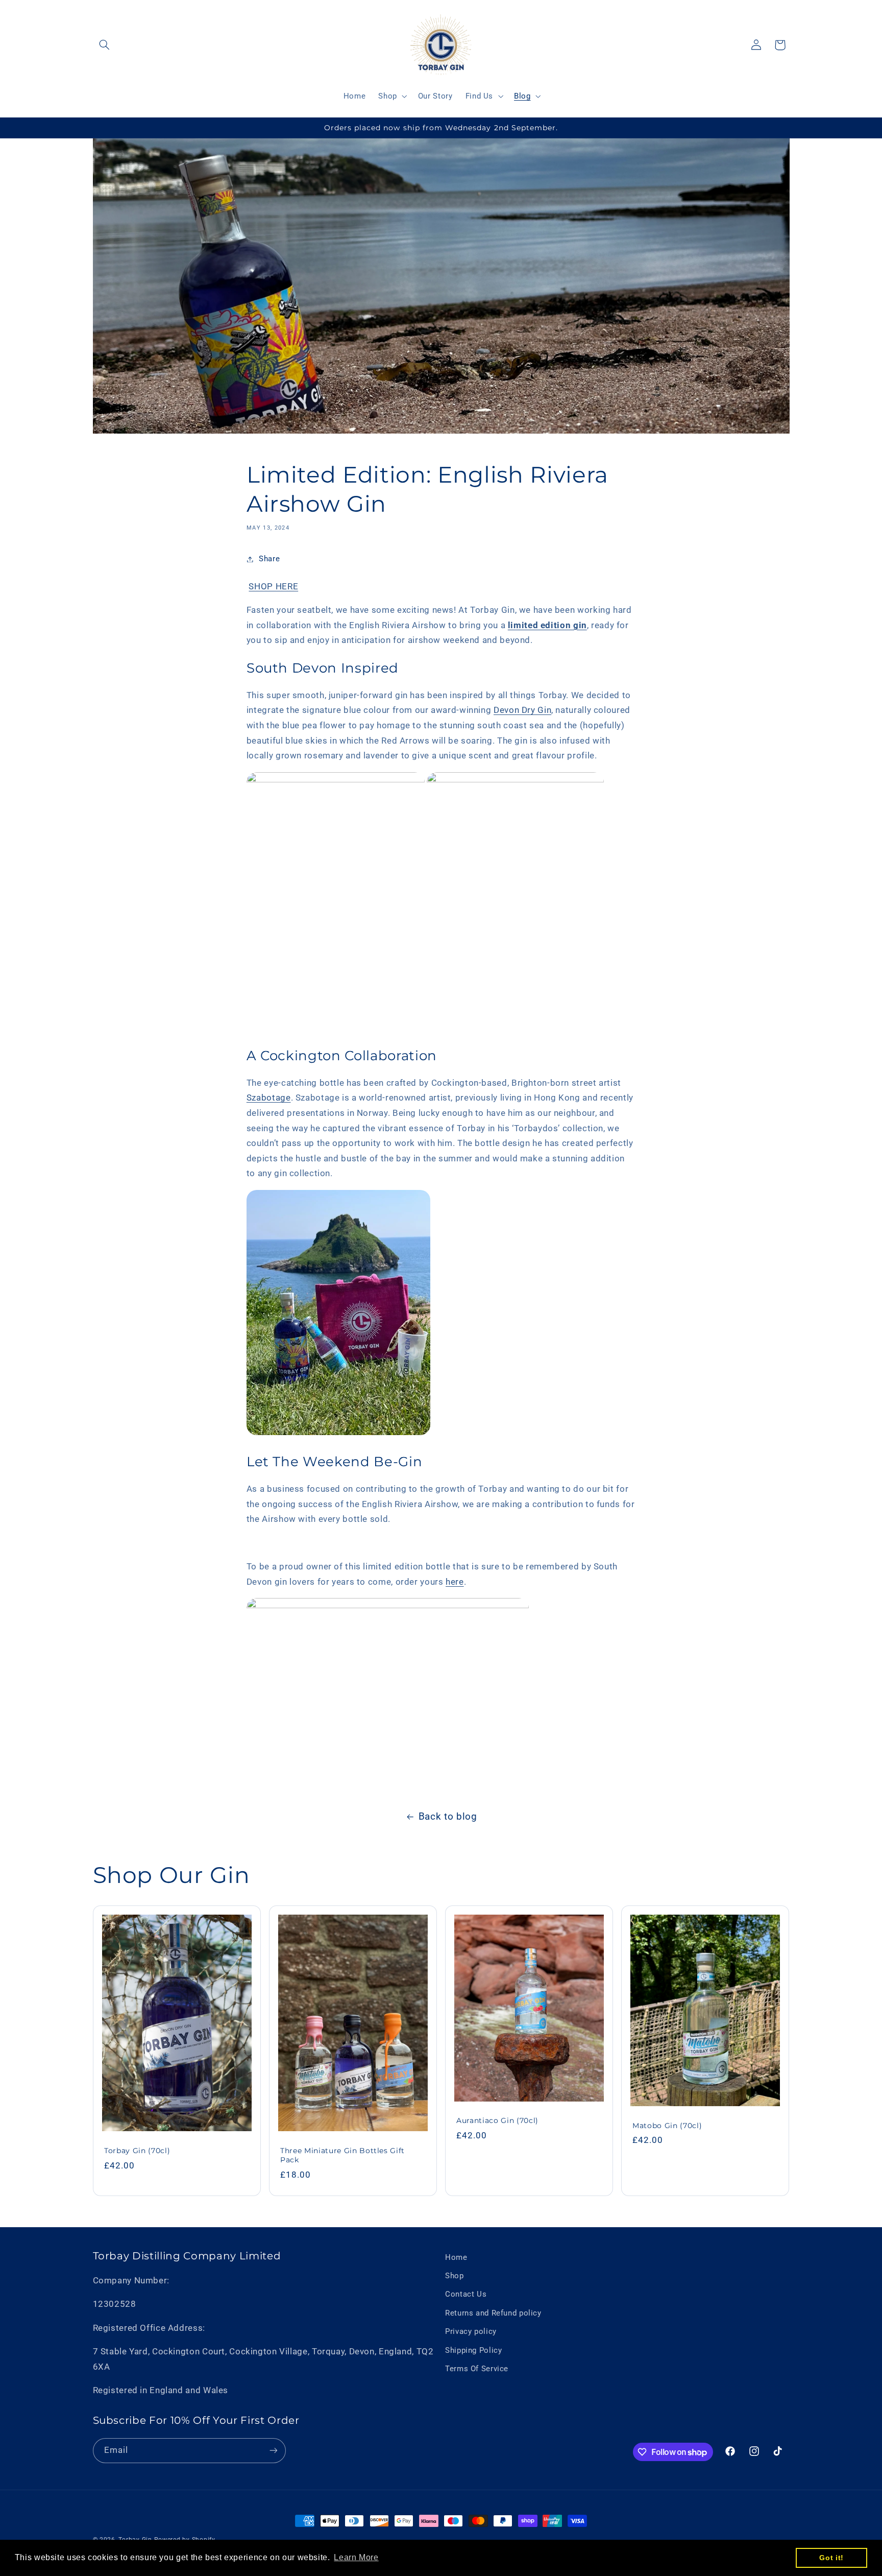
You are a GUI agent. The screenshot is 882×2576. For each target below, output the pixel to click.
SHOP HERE (273, 586)
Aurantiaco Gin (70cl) (497, 2120)
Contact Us (466, 2294)
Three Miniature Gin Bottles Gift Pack (342, 2155)
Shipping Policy (473, 2350)
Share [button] (269, 559)
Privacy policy (471, 2331)
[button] (105, 45)
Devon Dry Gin (522, 710)
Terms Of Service (477, 2369)
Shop (455, 2276)
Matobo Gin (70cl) (667, 2126)
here (455, 1582)
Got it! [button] (831, 2558)
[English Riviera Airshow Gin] (336, 779)
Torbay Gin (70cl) (137, 2151)
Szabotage (269, 1098)
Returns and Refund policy (493, 2313)
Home (456, 2257)
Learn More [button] (356, 2557)
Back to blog (448, 1816)
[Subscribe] (273, 2451)
